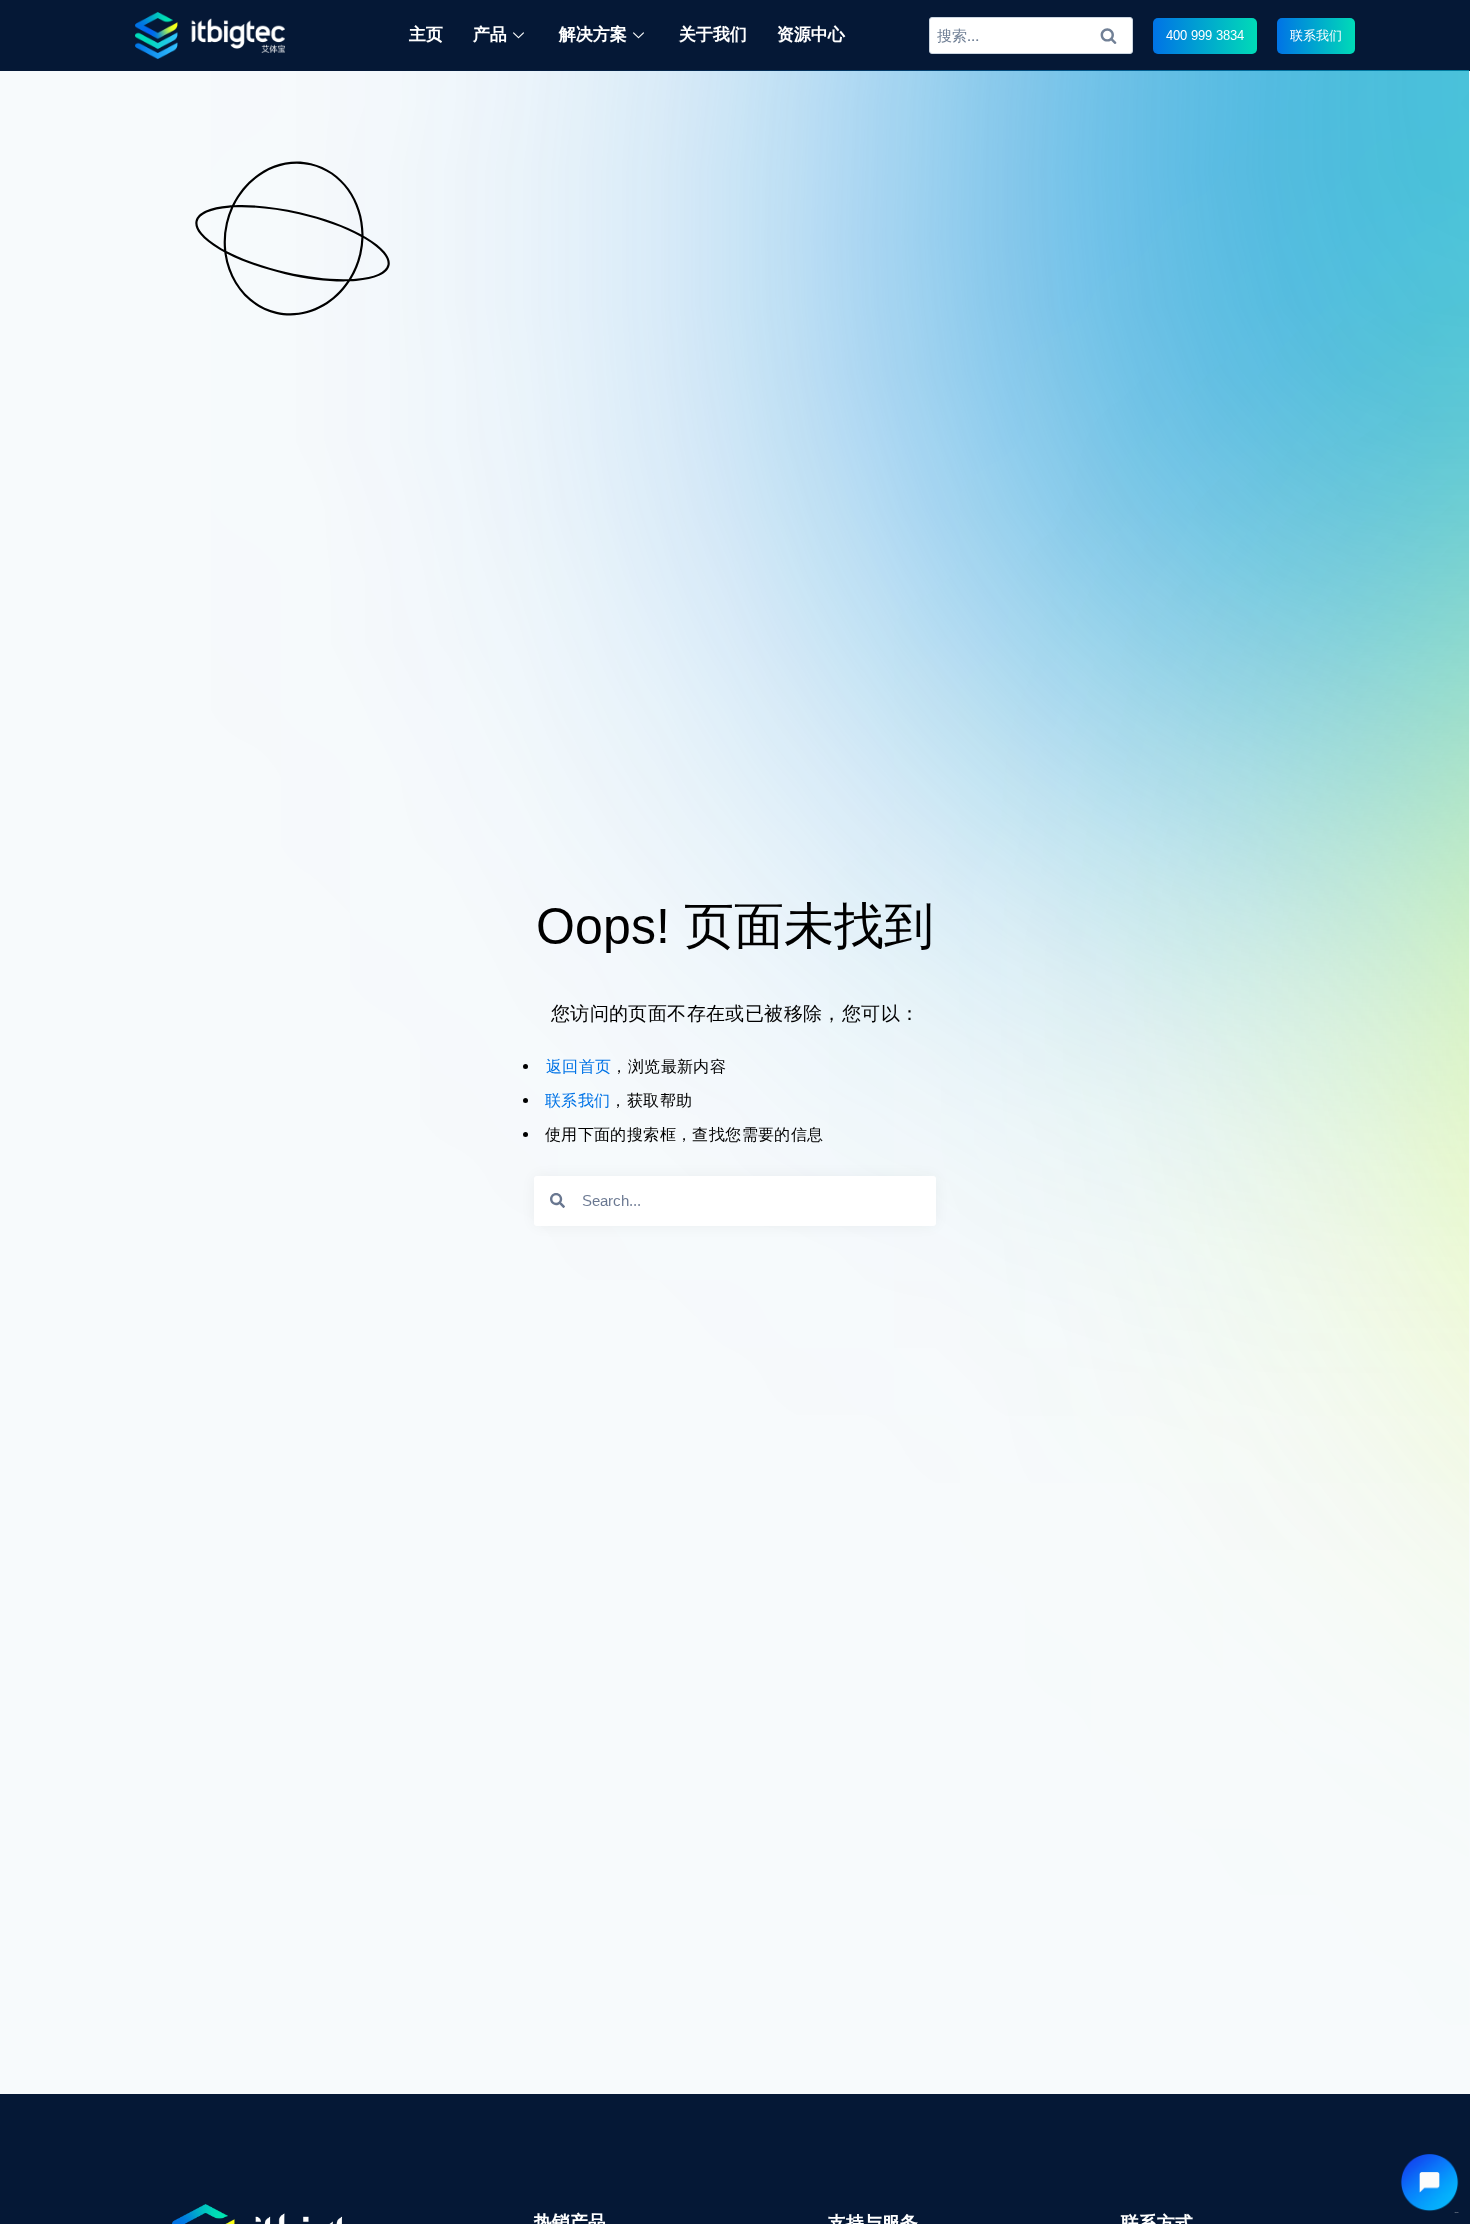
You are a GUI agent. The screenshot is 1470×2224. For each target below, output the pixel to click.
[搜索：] (1031, 35)
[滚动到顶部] (1444, 2142)
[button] (1205, 36)
